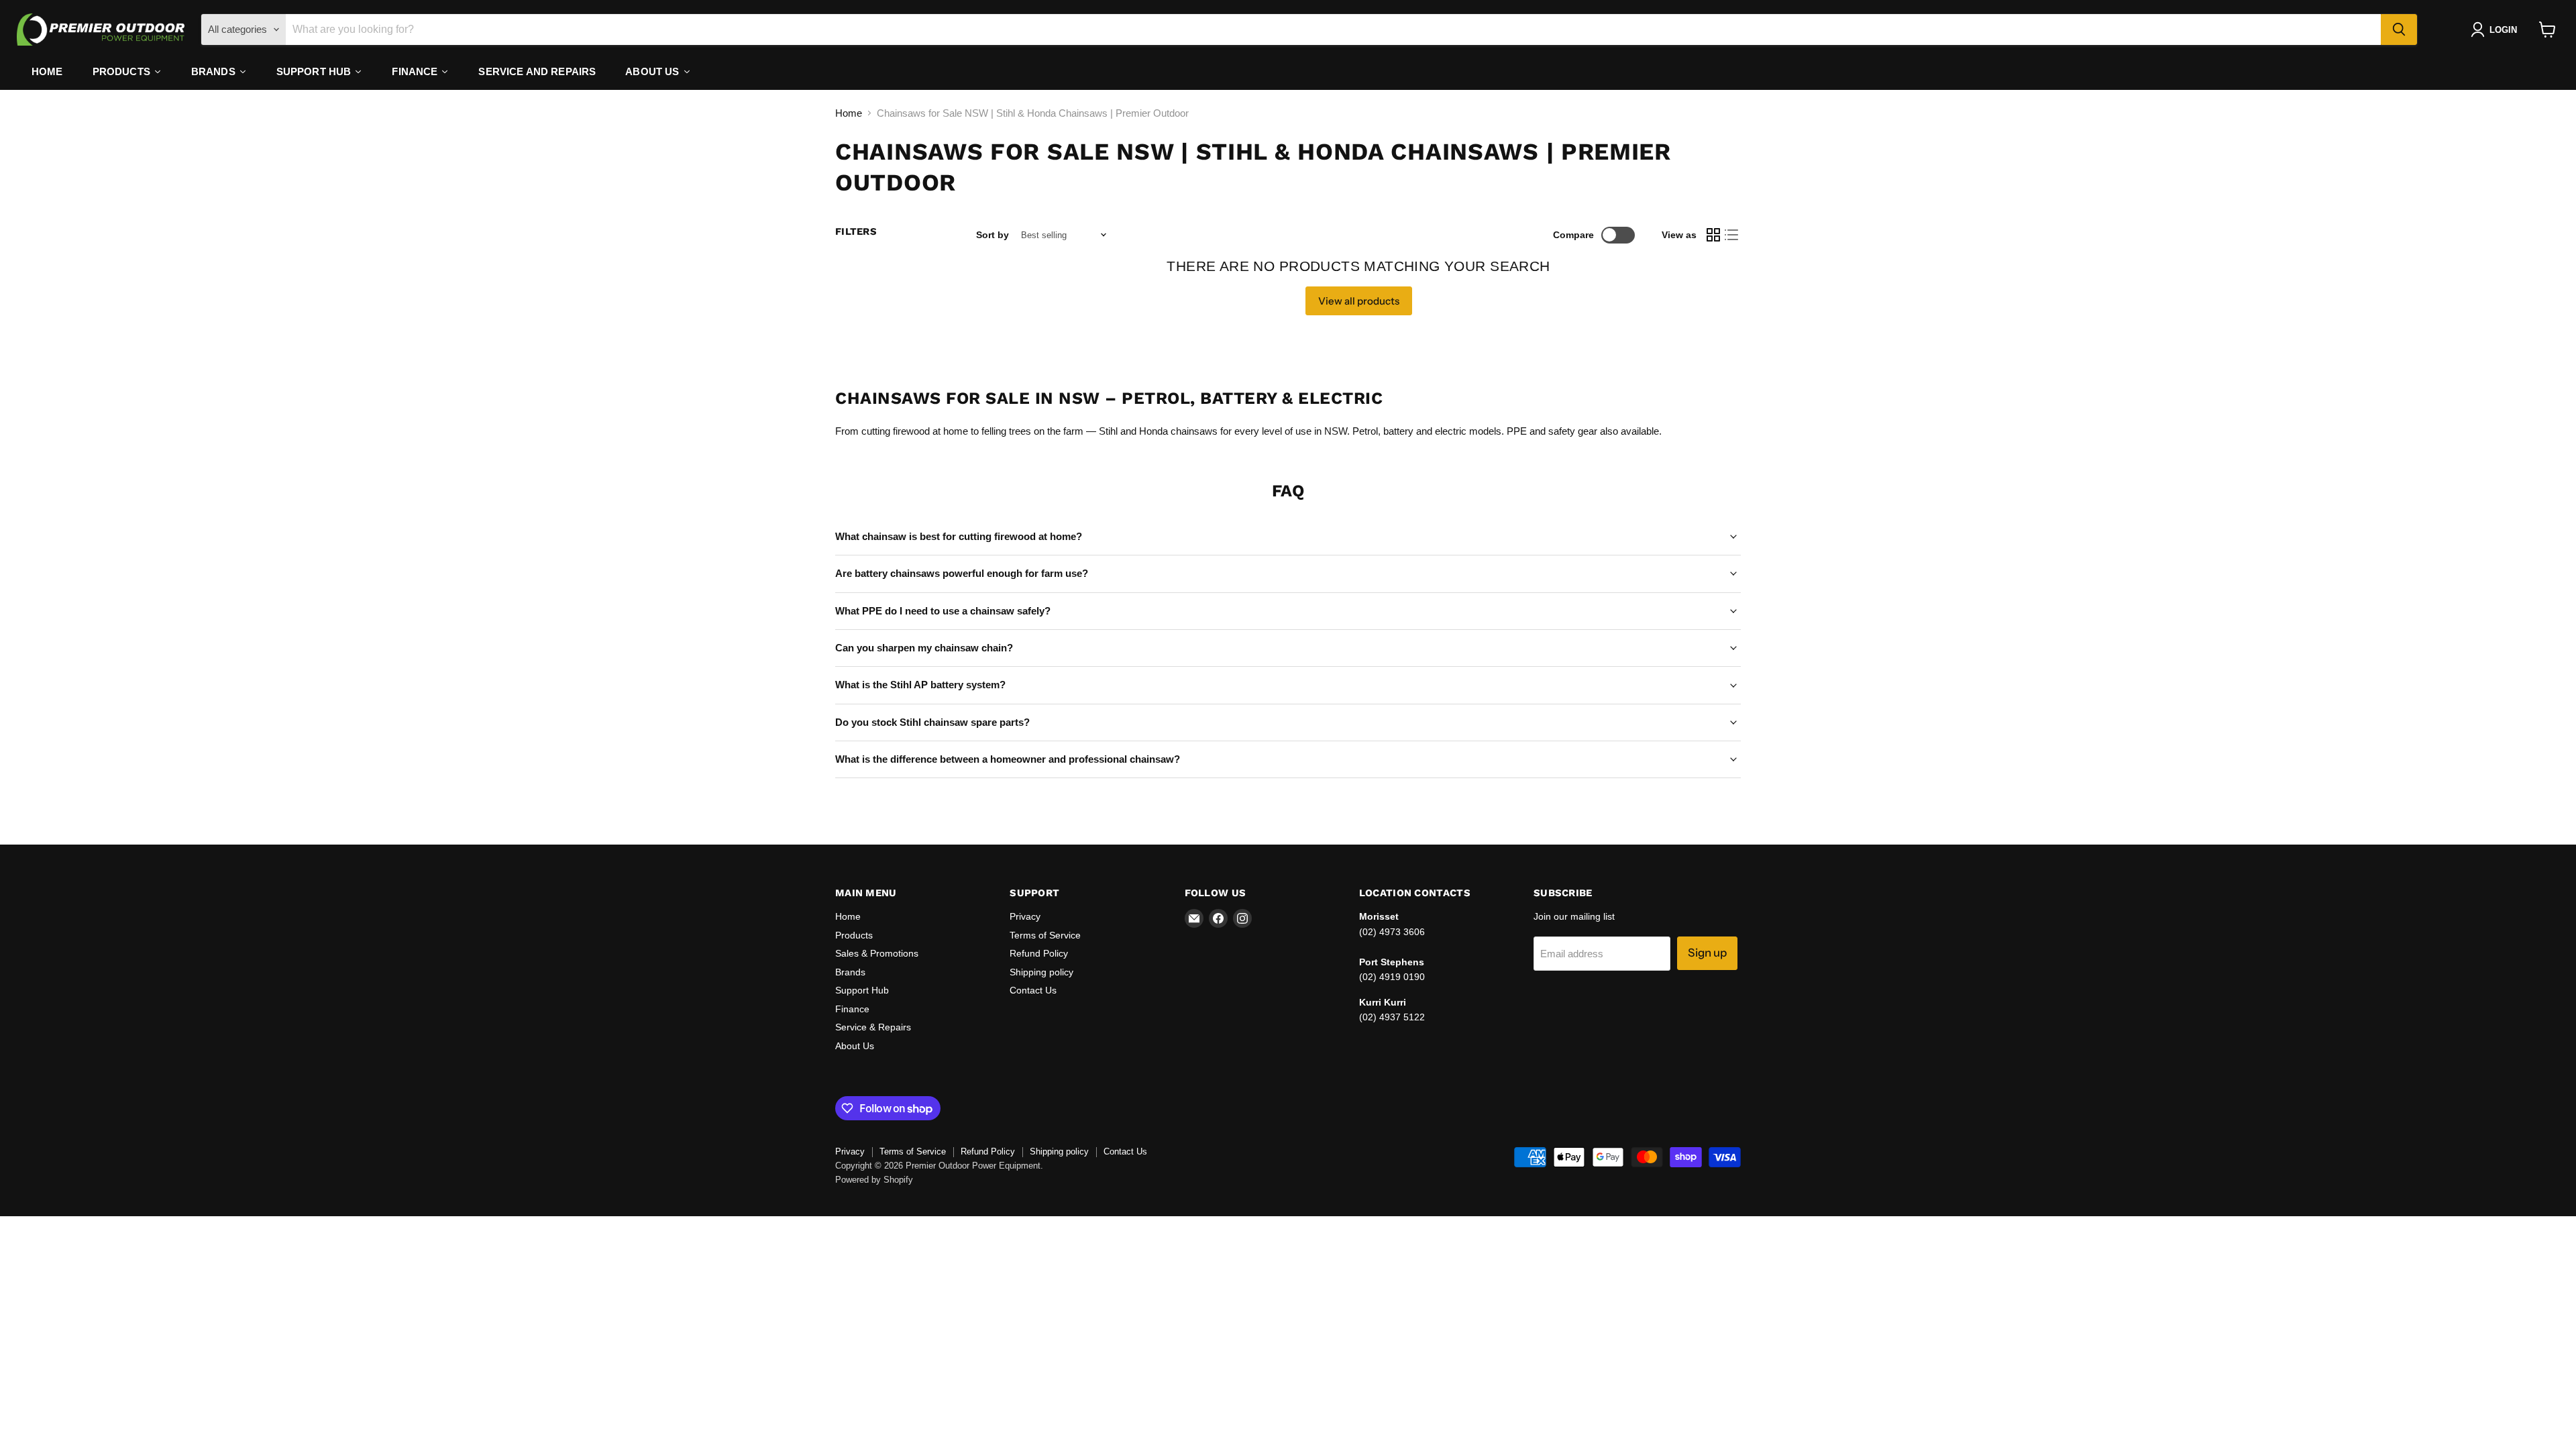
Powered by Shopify (874, 1180)
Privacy (1025, 916)
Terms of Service (1045, 935)
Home (849, 113)
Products (854, 935)
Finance (852, 1009)
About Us (855, 1046)
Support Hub (862, 990)
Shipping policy (1041, 972)
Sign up (1707, 953)
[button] (2497, 30)
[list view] (1732, 235)
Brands (850, 972)
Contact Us (1033, 990)
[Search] (2399, 30)
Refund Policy (1039, 953)
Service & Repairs (873, 1027)
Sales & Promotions (877, 953)
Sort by (992, 235)
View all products (1359, 301)
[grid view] (1713, 235)
